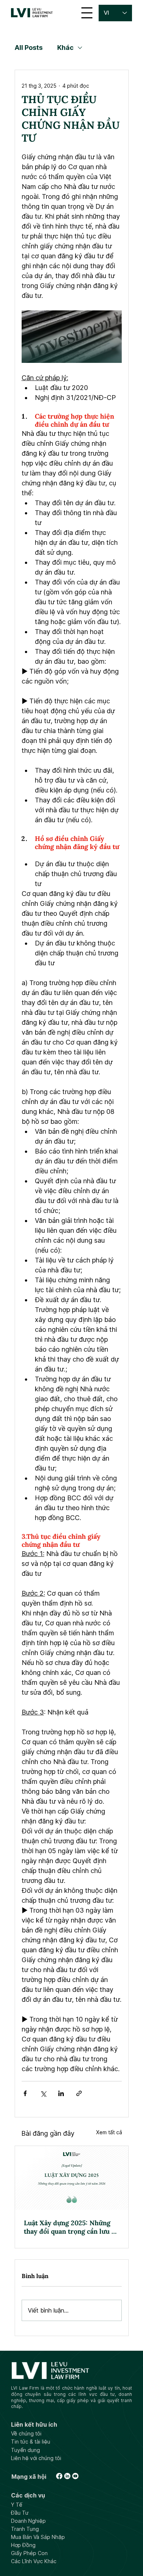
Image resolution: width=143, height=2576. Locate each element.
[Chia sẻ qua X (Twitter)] (43, 2093)
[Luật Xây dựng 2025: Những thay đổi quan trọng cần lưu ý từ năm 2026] (72, 2178)
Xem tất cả (109, 2132)
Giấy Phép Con (29, 2553)
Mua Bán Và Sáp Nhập (38, 2537)
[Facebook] (59, 2476)
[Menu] (87, 13)
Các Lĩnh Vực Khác (34, 2561)
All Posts (29, 48)
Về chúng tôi (26, 2433)
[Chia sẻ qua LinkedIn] (61, 2093)
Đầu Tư (20, 2513)
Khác (65, 48)
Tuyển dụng (25, 2450)
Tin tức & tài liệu (31, 2442)
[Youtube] (75, 2476)
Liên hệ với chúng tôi (36, 2458)
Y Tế (17, 2505)
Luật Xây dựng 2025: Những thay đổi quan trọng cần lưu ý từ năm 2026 (69, 2227)
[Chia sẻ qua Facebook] (25, 2093)
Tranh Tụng (25, 2529)
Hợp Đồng (23, 2545)
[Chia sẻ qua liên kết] (79, 2093)
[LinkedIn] (67, 2476)
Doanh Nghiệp (28, 2521)
